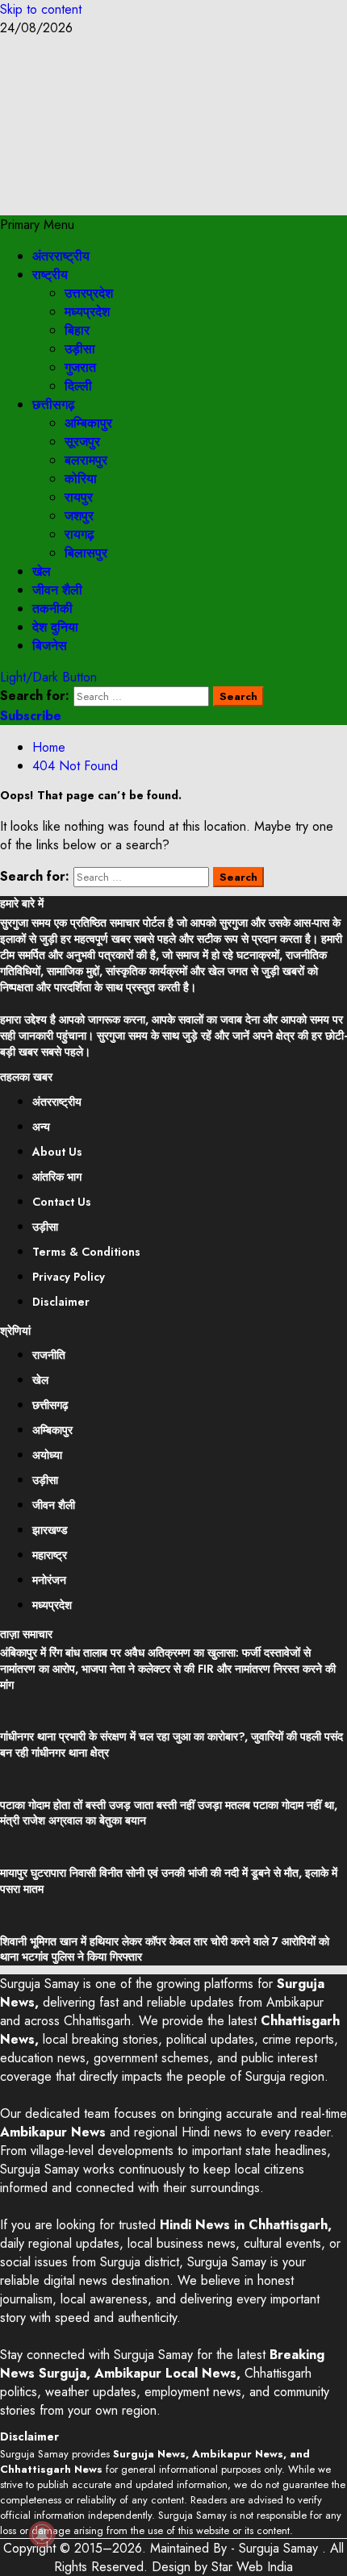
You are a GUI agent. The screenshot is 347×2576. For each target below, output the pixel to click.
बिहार (77, 330)
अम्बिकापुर (88, 423)
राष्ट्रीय (50, 275)
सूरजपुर (82, 442)
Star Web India (252, 2567)
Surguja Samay (280, 2548)
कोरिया (81, 479)
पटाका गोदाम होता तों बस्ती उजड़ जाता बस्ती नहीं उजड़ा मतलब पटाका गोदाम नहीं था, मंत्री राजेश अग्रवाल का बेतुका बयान (169, 1813)
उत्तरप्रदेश (89, 293)
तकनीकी (52, 609)
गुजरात (80, 367)
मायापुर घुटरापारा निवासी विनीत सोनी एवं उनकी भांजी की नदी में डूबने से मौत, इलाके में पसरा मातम (169, 1881)
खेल (42, 571)
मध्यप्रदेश (87, 312)
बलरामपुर (86, 460)
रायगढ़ (79, 534)
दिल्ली (78, 386)
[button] (37, 225)
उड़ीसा (80, 349)
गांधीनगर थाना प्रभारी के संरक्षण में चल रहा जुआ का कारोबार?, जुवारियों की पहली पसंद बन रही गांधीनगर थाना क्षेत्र (171, 1744)
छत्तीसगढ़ (54, 404)
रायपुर (79, 497)
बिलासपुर (86, 553)
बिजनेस (50, 646)
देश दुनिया (55, 627)
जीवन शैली (57, 590)
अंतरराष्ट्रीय (61, 256)
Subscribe (31, 716)
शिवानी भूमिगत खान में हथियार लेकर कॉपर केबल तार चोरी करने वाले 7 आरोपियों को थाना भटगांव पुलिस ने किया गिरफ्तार (165, 1949)
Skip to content (41, 9)
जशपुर (79, 516)
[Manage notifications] (42, 2534)
